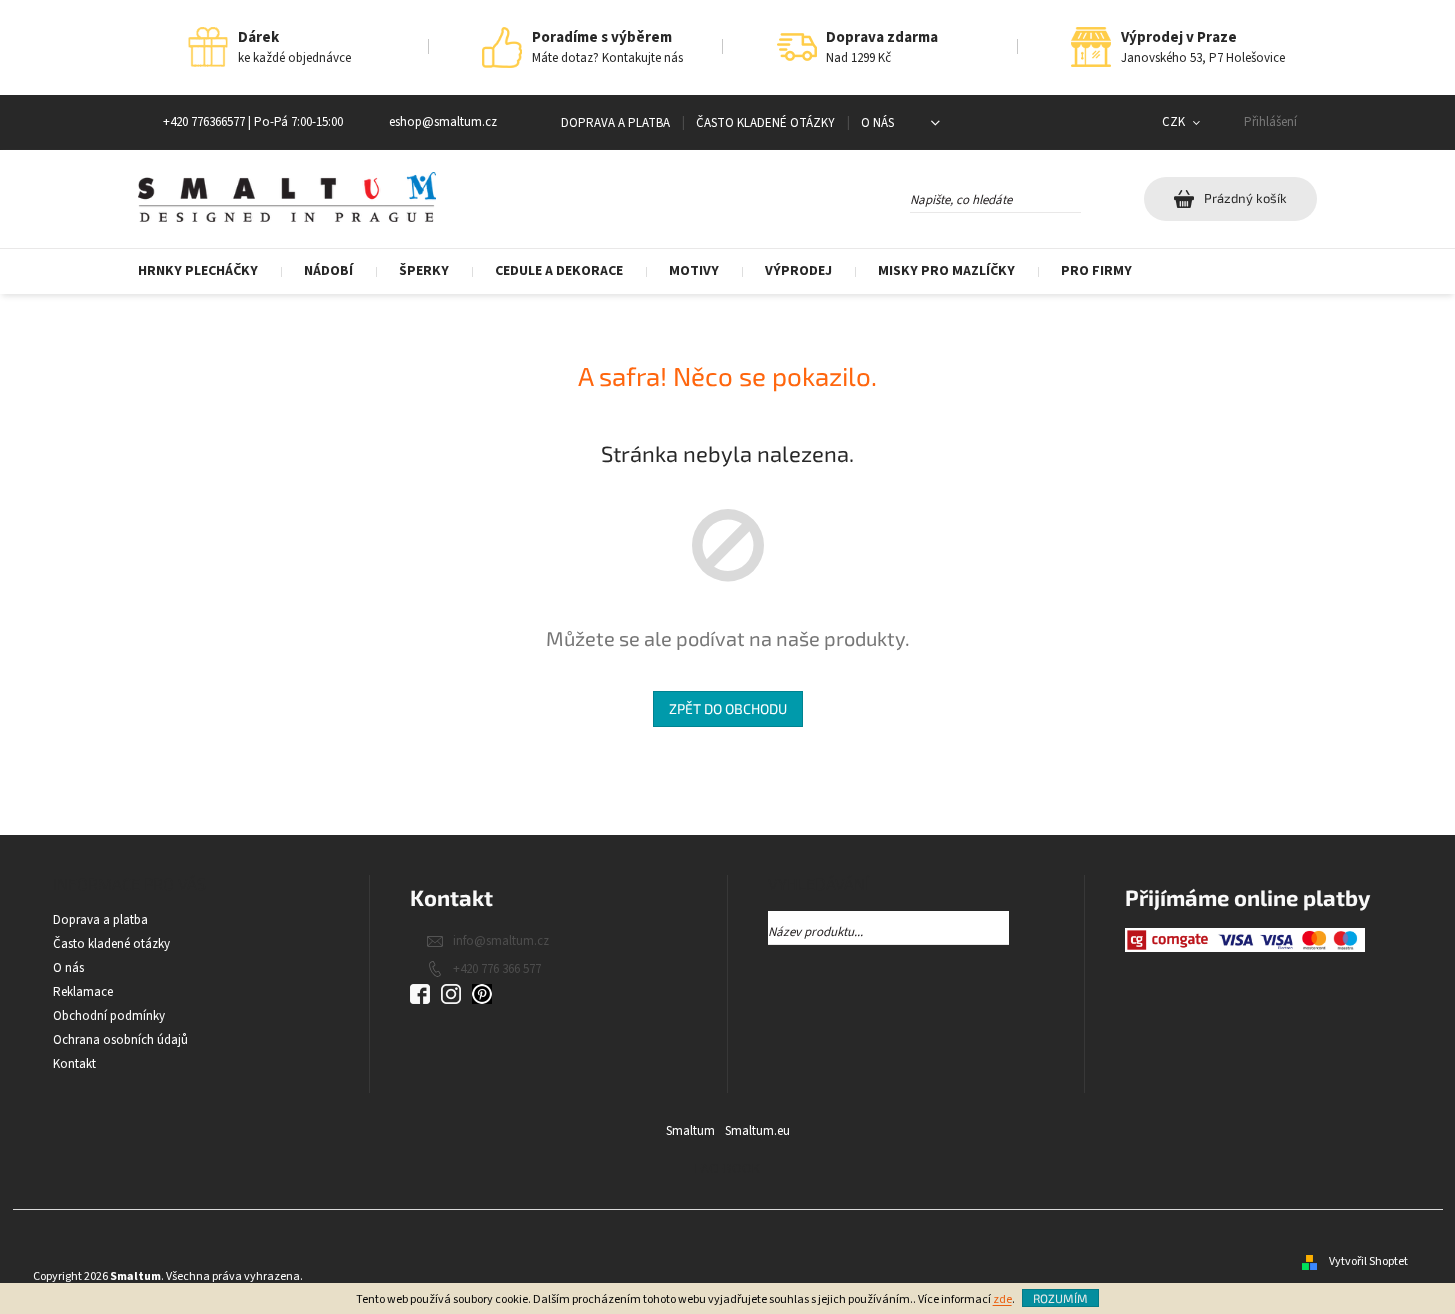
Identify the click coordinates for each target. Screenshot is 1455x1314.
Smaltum (690, 1131)
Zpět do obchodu (728, 708)
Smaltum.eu (757, 1131)
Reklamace (83, 992)
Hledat (1098, 196)
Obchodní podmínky (109, 1016)
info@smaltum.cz (501, 941)
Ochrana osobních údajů (120, 1040)
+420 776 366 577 (497, 969)
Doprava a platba (615, 123)
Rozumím (1060, 1298)
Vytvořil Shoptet (1368, 1261)
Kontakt (74, 1064)
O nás (877, 123)
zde (1002, 1299)
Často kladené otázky (765, 123)
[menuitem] (209, 271)
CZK (1175, 122)
